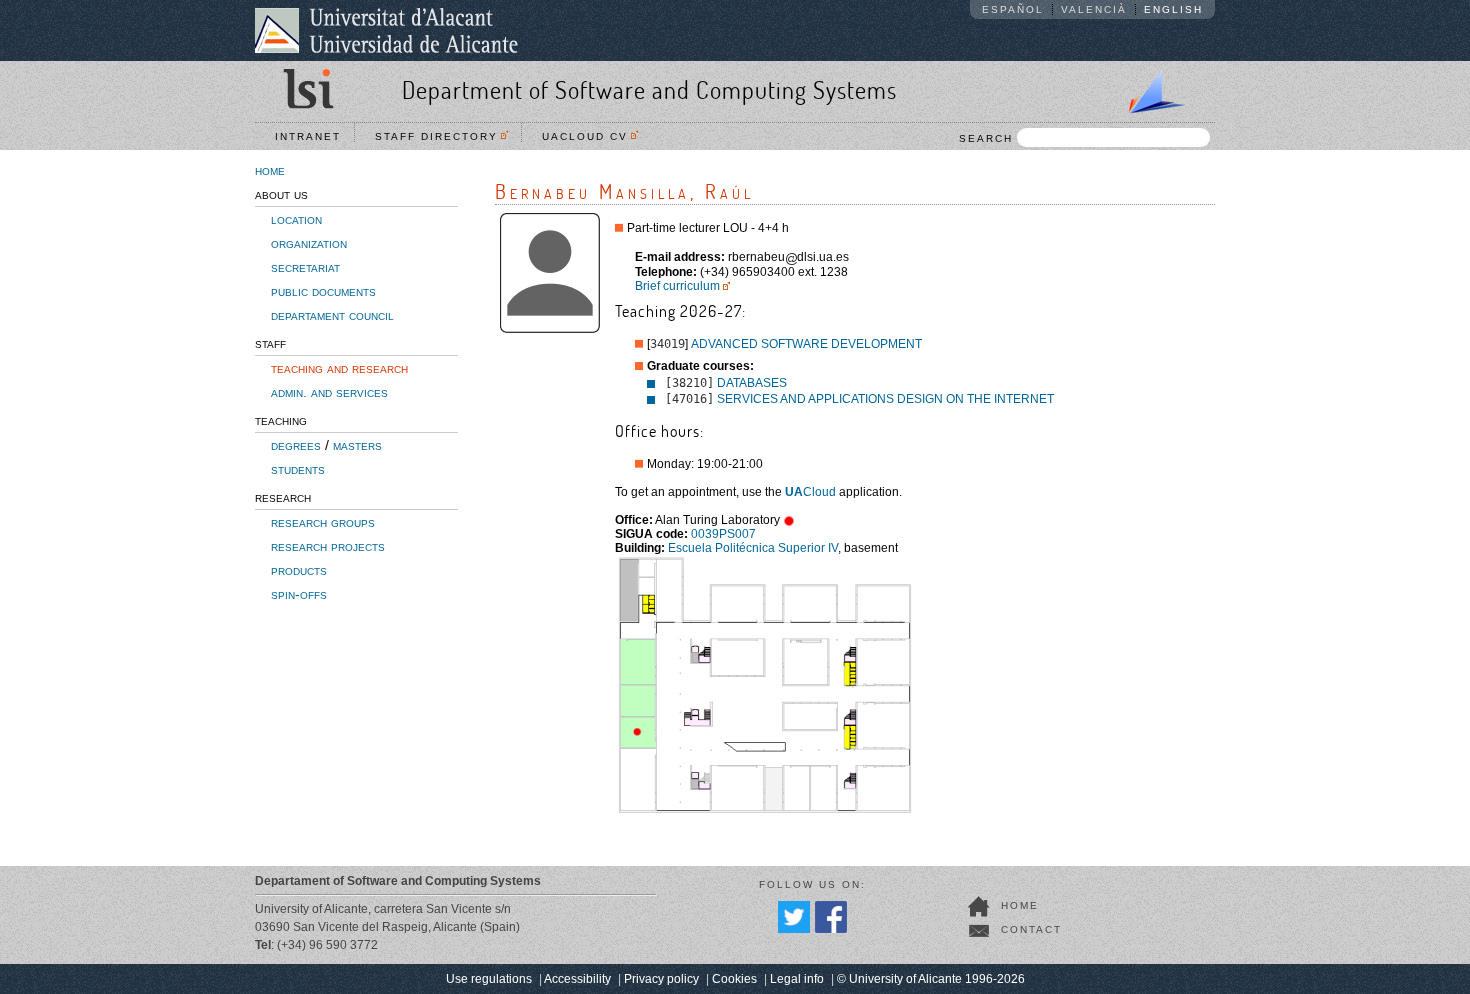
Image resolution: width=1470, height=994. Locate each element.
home (270, 170)
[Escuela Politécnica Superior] (1148, 88)
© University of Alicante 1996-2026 (931, 979)
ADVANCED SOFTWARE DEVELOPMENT (806, 344)
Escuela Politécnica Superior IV (753, 548)
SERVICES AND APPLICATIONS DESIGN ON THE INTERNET (885, 399)
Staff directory (441, 136)
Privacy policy (661, 979)
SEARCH (986, 138)
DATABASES (752, 383)
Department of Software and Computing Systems (649, 89)
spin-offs (299, 594)
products (299, 570)
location (296, 219)
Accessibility (577, 979)
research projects (328, 546)
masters (357, 445)
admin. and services (329, 392)
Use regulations (489, 979)
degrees (296, 445)
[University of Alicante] (386, 30)
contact (1031, 929)
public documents (323, 291)
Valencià (1094, 9)
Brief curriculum (677, 286)
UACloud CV (590, 136)
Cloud (810, 492)
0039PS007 (723, 534)
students (298, 469)
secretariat (305, 267)
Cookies (734, 979)
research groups (323, 522)
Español (1013, 9)
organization (309, 243)
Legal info (797, 979)
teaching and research (339, 368)
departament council (332, 315)
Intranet (308, 136)
